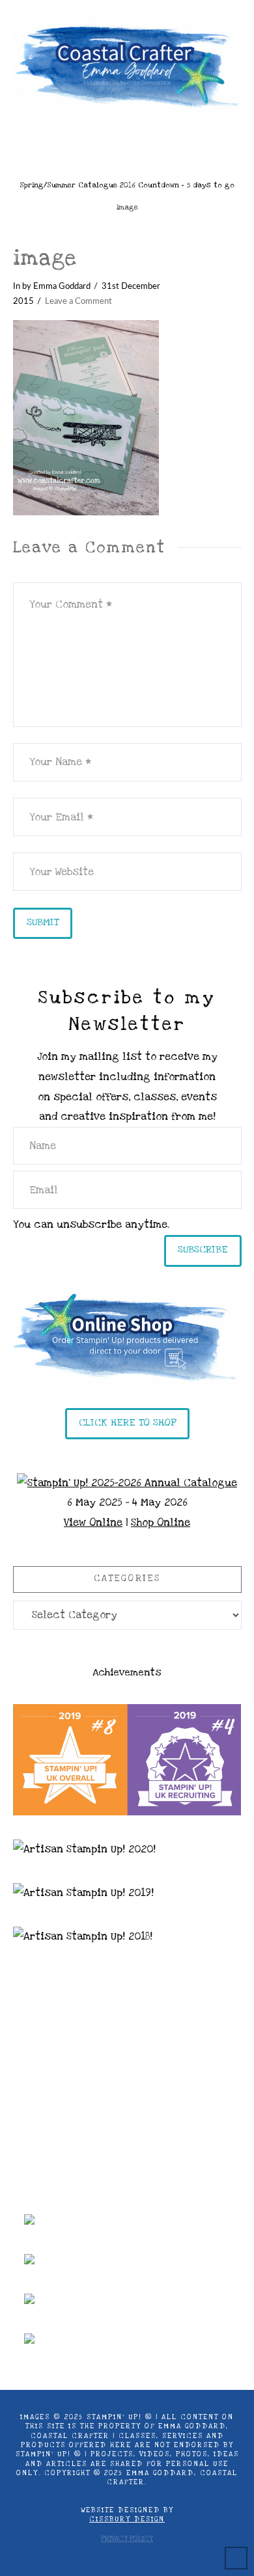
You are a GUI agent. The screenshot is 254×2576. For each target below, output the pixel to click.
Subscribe (203, 1249)
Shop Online (161, 1523)
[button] (127, 143)
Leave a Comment (78, 301)
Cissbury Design (127, 2519)
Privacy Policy (127, 2539)
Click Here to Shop (127, 1422)
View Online (93, 1523)
